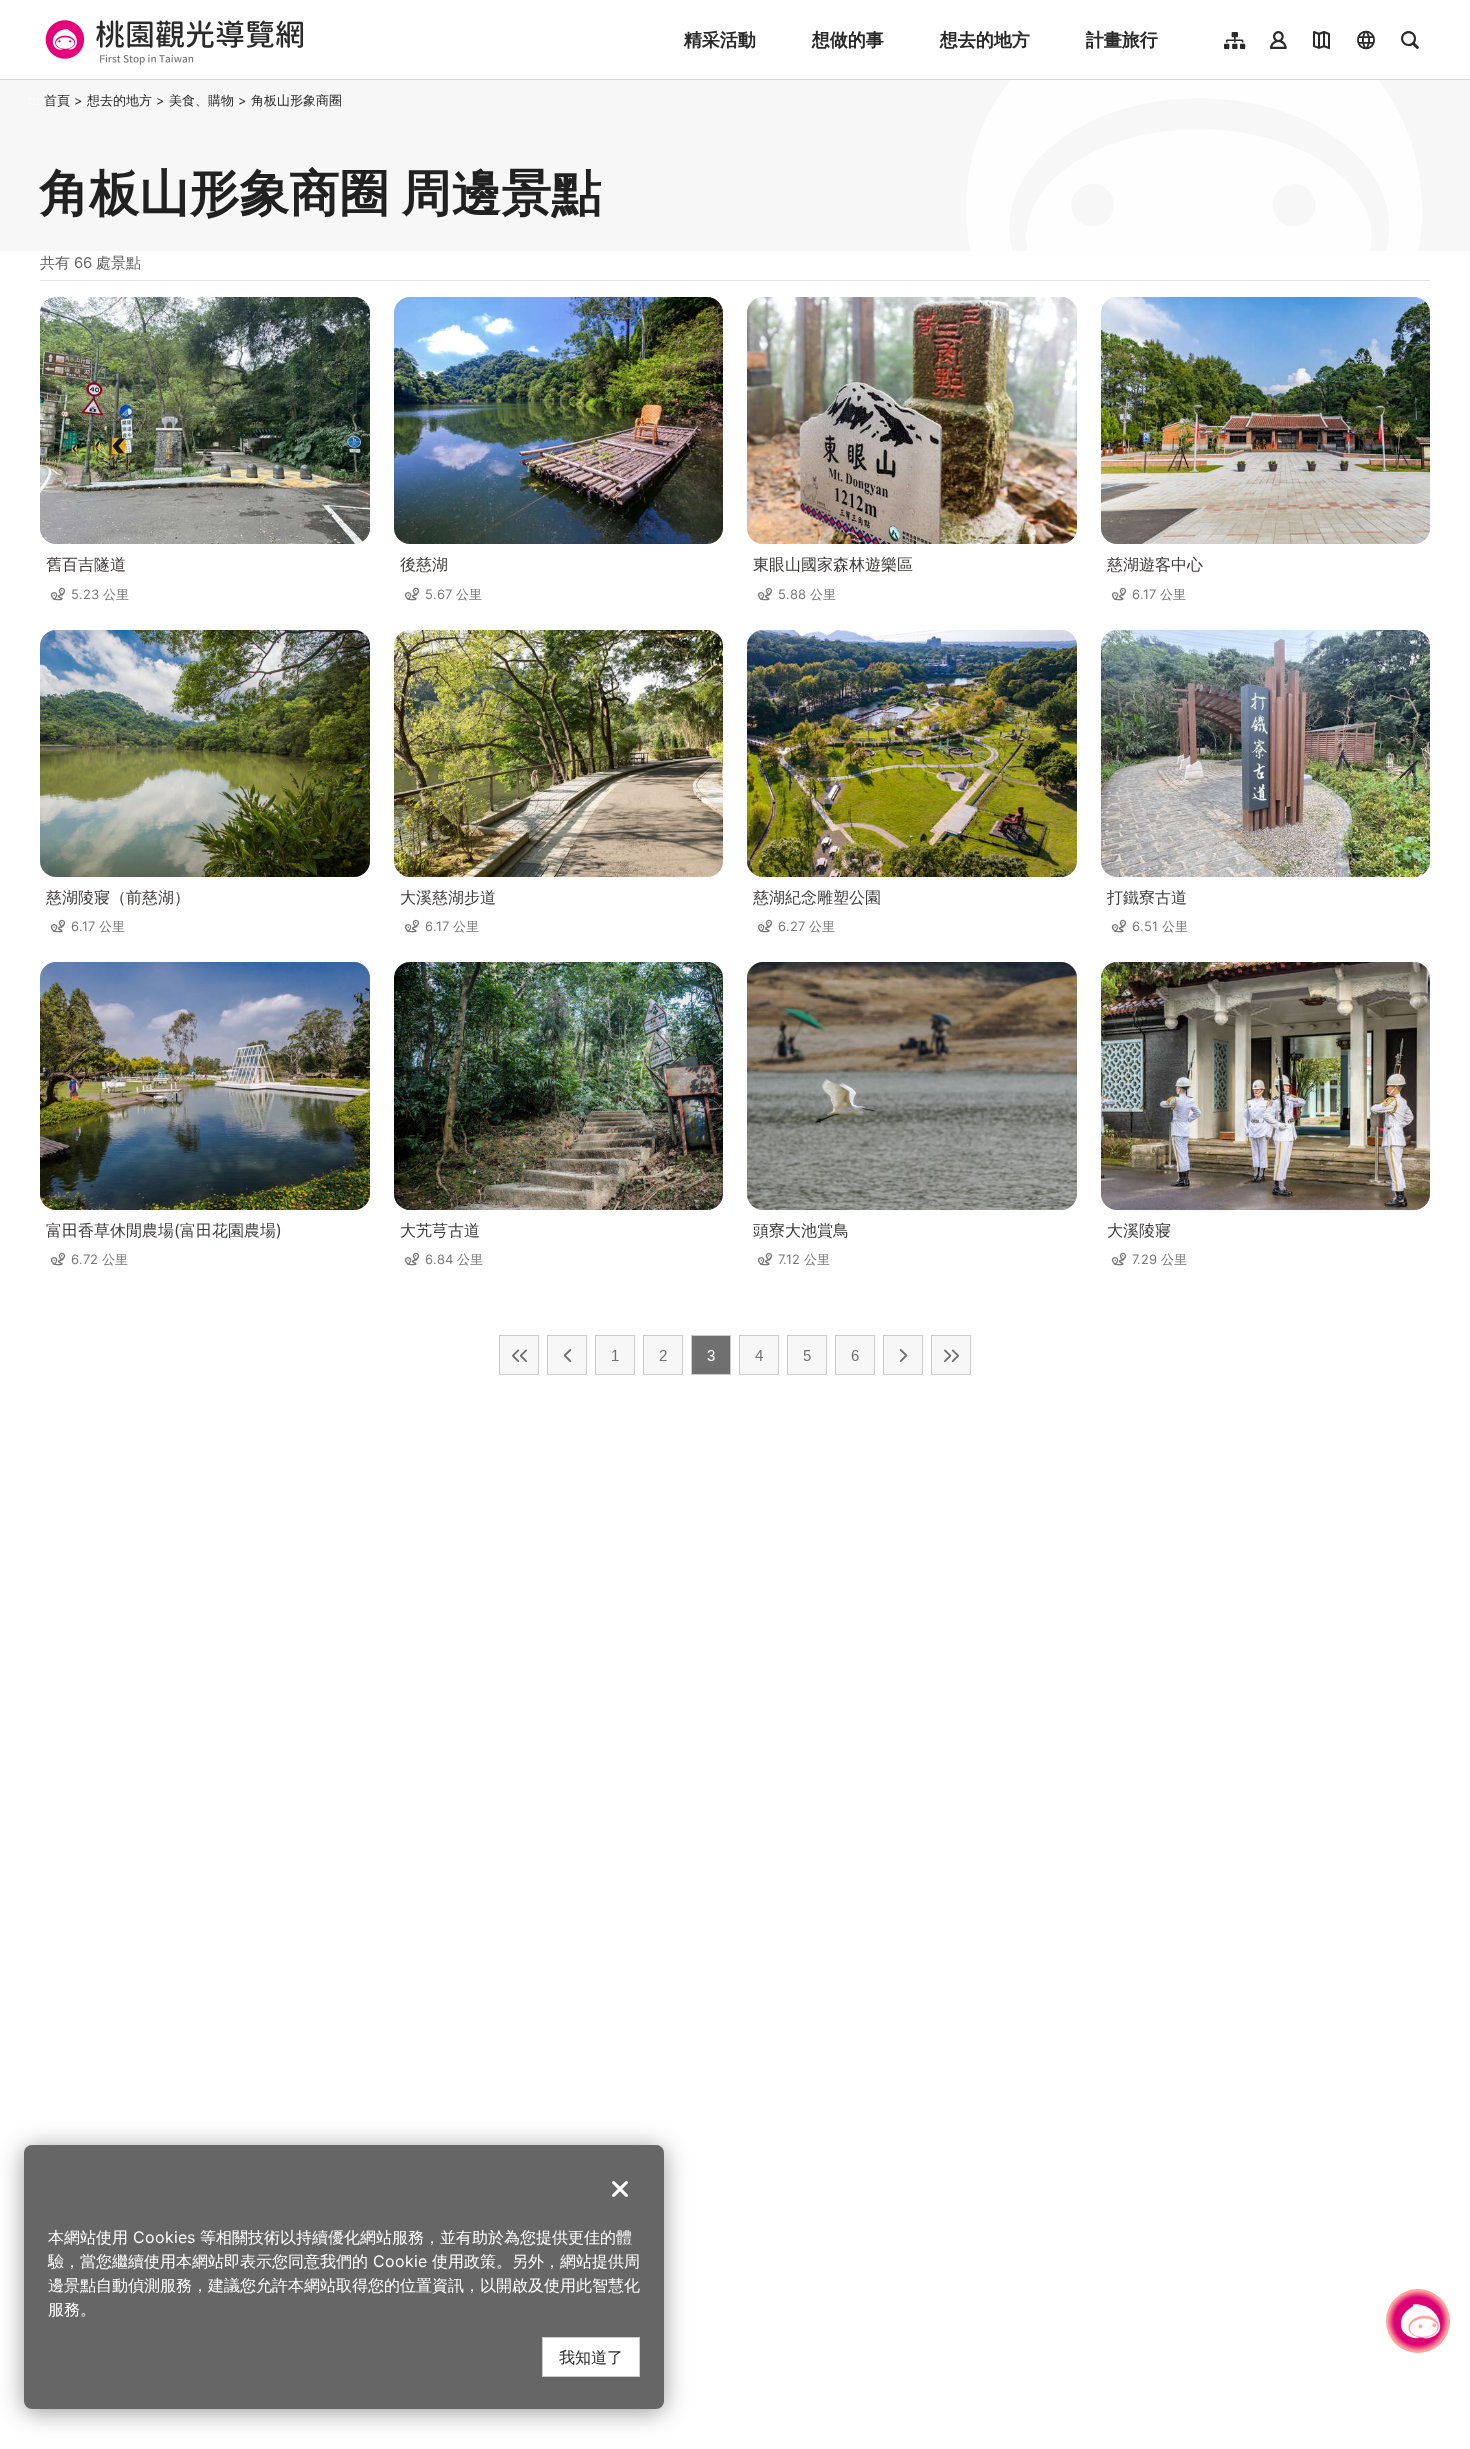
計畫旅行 (1122, 39)
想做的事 (848, 39)
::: (34, 100)
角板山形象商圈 (296, 100)
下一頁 (903, 1355)
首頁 (57, 100)
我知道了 (591, 2356)
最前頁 (519, 1355)
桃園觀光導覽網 (171, 40)
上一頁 (567, 1355)
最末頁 (951, 1355)
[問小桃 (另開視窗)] (1418, 2321)
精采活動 (720, 39)
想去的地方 (985, 39)
